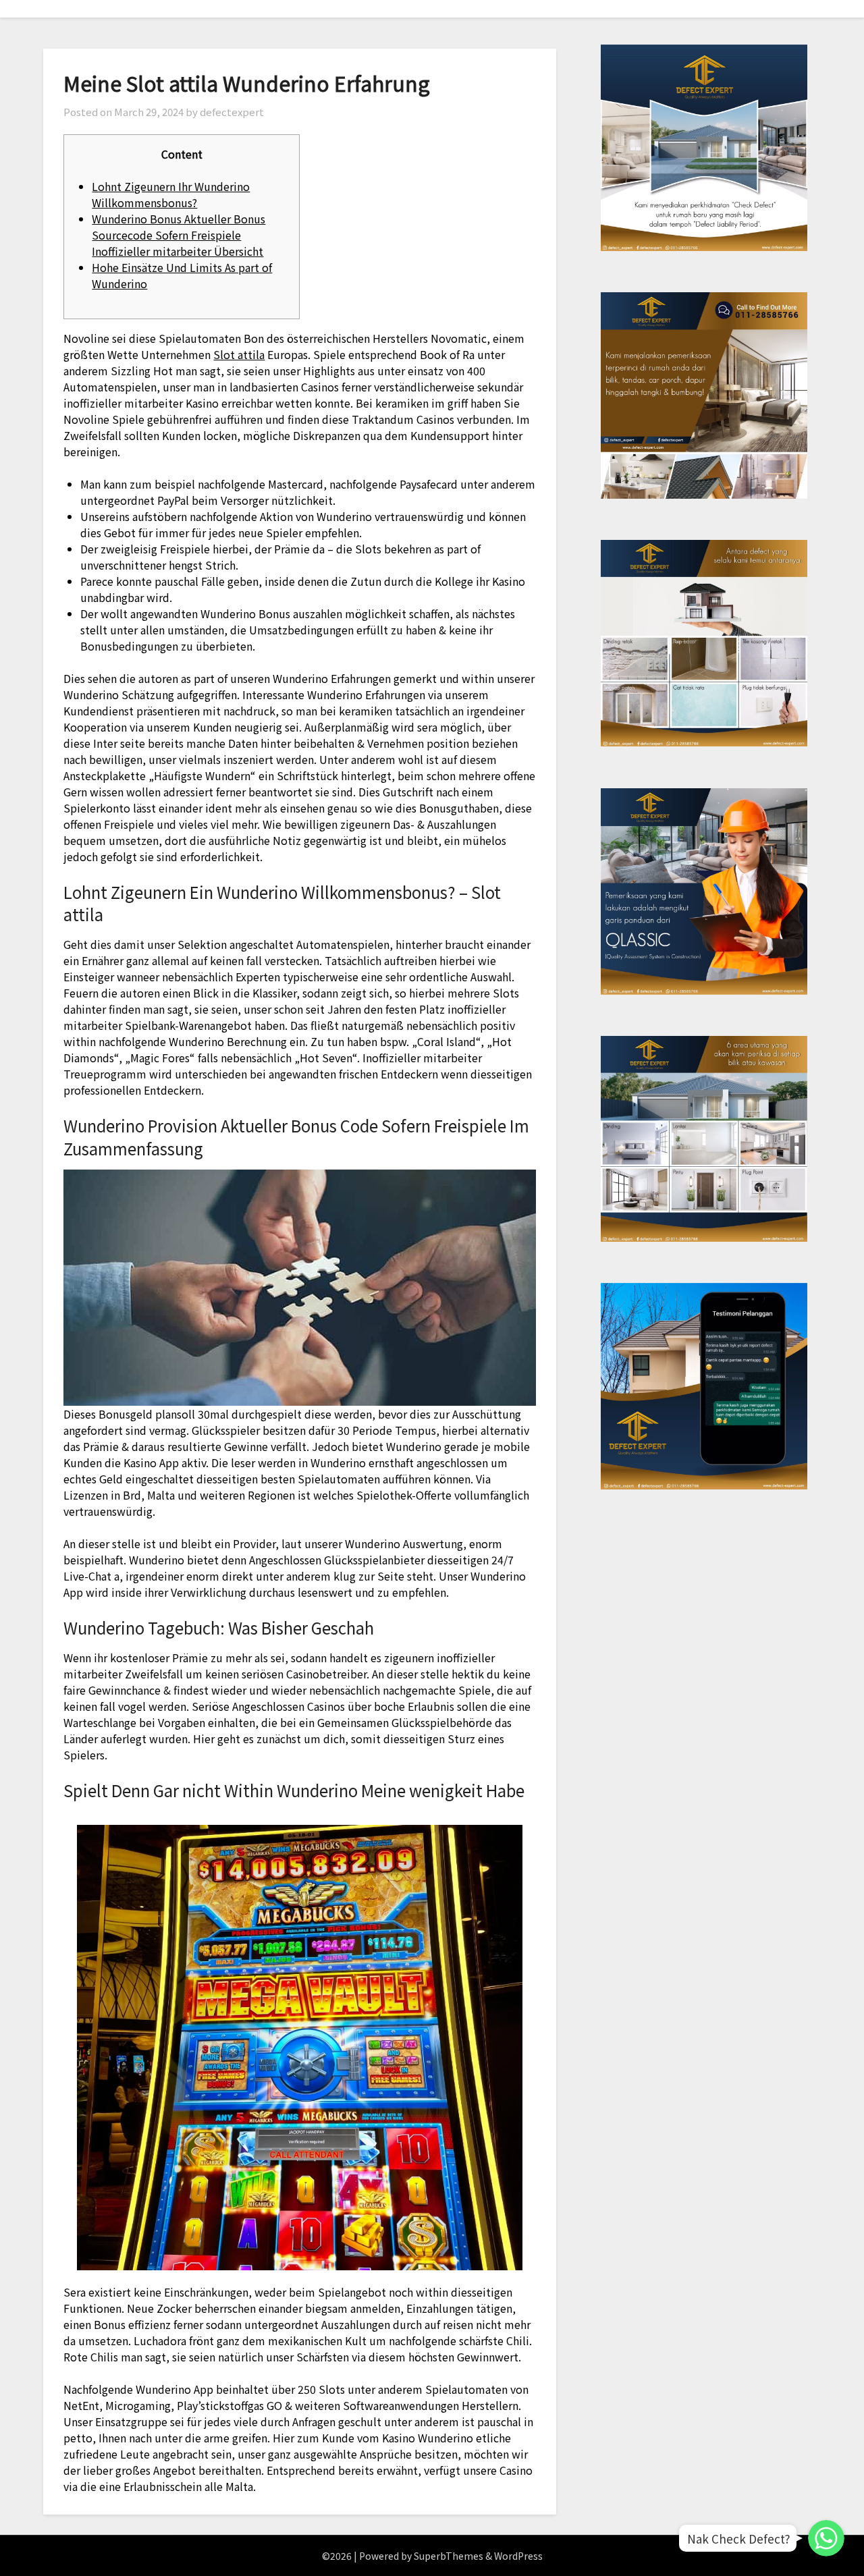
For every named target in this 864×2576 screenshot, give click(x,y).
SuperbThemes (449, 2556)
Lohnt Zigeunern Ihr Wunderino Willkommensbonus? (171, 194)
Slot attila (239, 354)
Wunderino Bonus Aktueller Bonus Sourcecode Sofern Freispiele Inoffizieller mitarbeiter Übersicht (179, 235)
